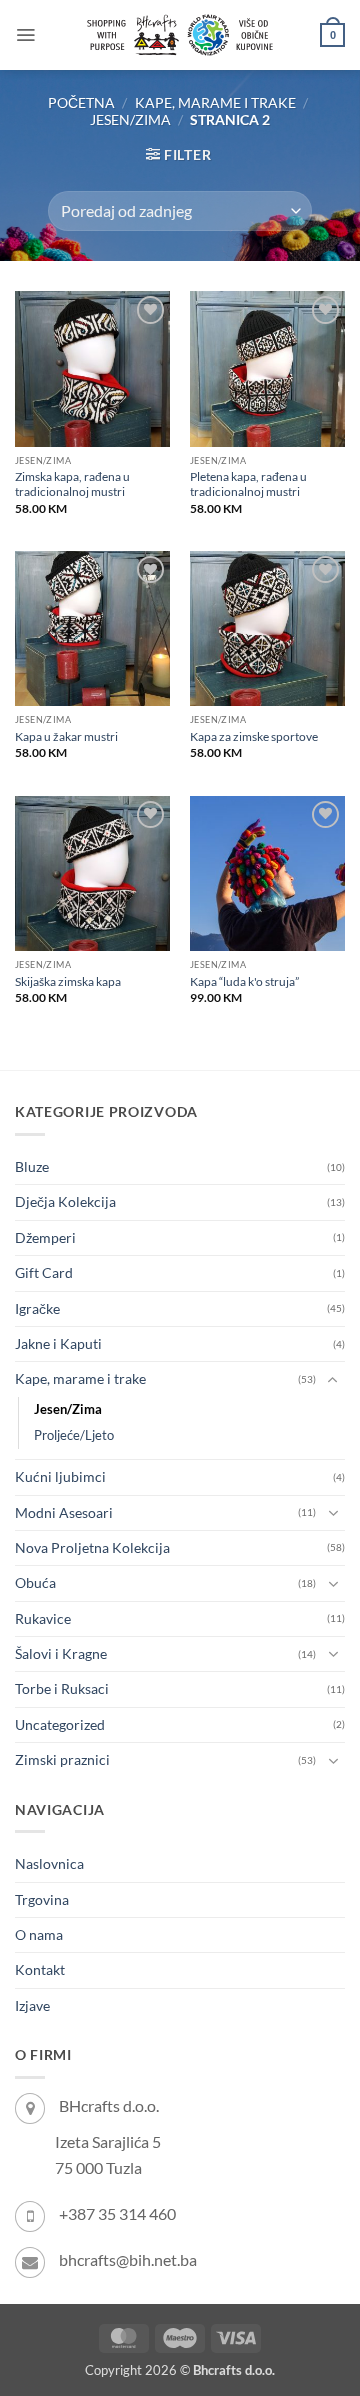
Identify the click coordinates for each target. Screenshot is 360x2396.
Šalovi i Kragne (61, 1653)
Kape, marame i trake (215, 102)
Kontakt (40, 1969)
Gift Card (44, 1272)
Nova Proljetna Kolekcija (92, 1547)
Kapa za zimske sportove (254, 736)
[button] (25, 35)
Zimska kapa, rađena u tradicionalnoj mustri (72, 484)
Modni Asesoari (64, 1512)
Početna (81, 102)
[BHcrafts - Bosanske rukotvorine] (180, 35)
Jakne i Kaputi (58, 1343)
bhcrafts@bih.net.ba (128, 2259)
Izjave (32, 2005)
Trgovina (42, 1899)
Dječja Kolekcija (65, 1201)
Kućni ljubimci (60, 1476)
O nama (39, 1934)
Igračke (37, 1308)
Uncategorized (60, 1724)
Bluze (32, 1166)
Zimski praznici (62, 1759)
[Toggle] (333, 1380)
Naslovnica (49, 1863)
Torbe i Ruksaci (62, 1688)
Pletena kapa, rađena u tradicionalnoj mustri (248, 484)
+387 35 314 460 (117, 2213)
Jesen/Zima (130, 119)
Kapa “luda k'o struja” (244, 981)
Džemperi (45, 1237)
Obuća (35, 1582)
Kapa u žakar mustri (66, 736)
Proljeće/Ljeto (74, 1435)
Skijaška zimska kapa (68, 981)
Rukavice (43, 1618)
